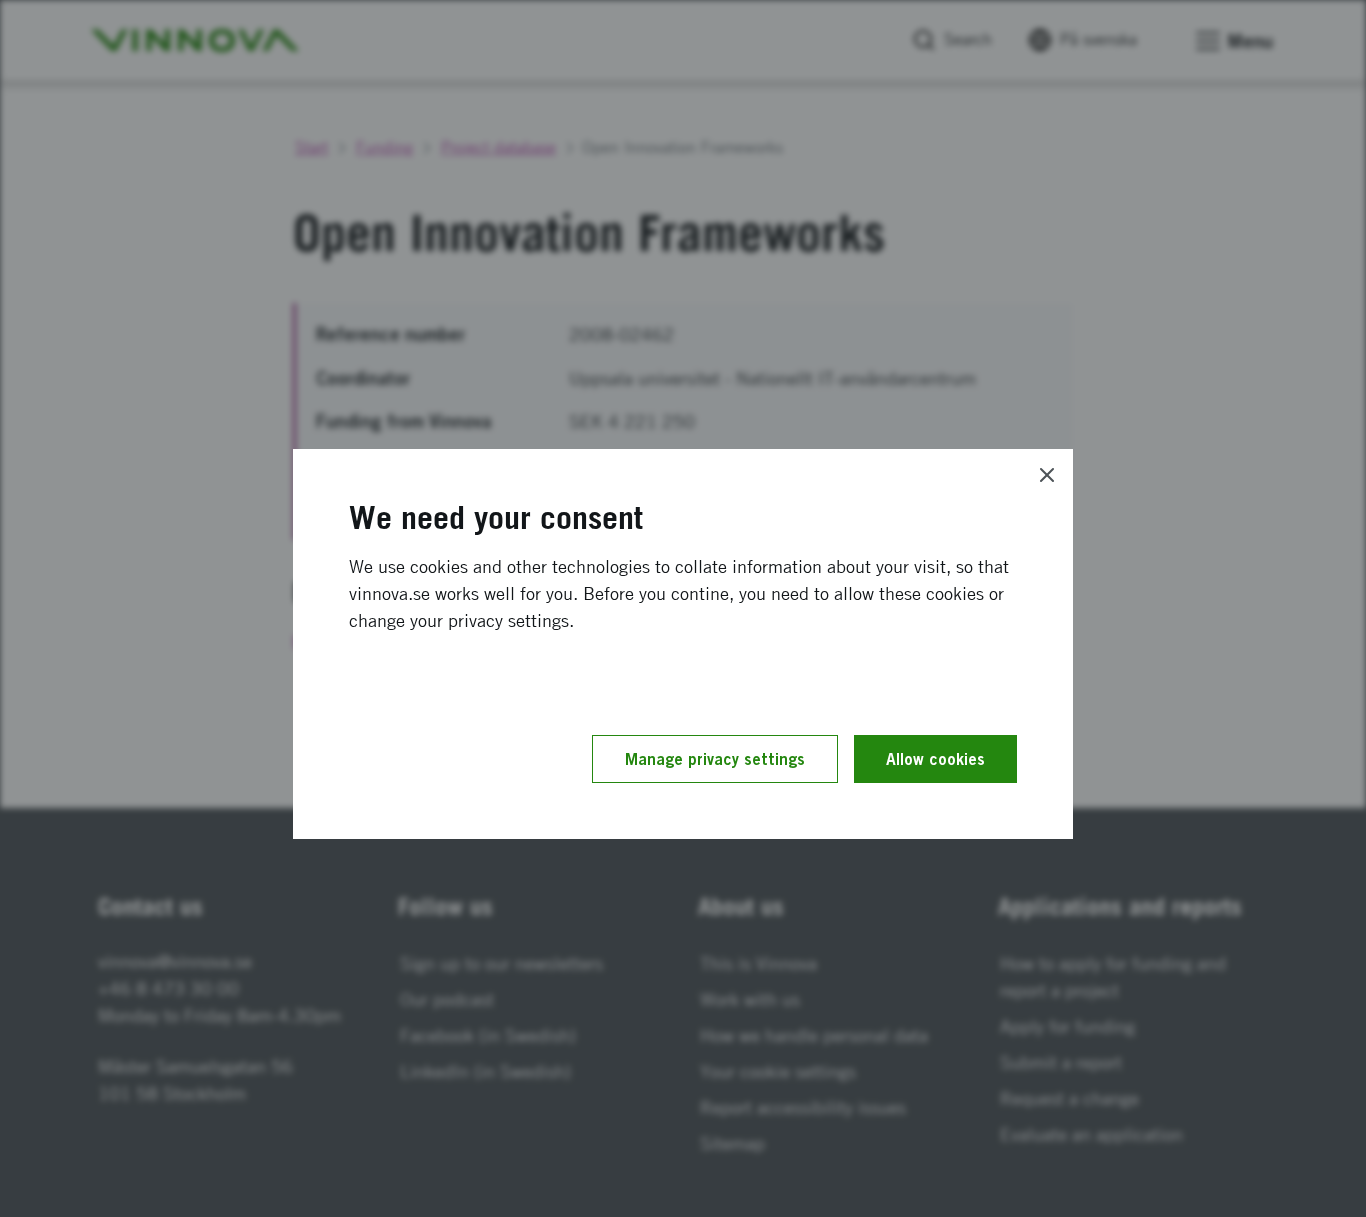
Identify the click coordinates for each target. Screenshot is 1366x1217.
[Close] (1047, 475)
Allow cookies (935, 759)
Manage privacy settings (715, 759)
